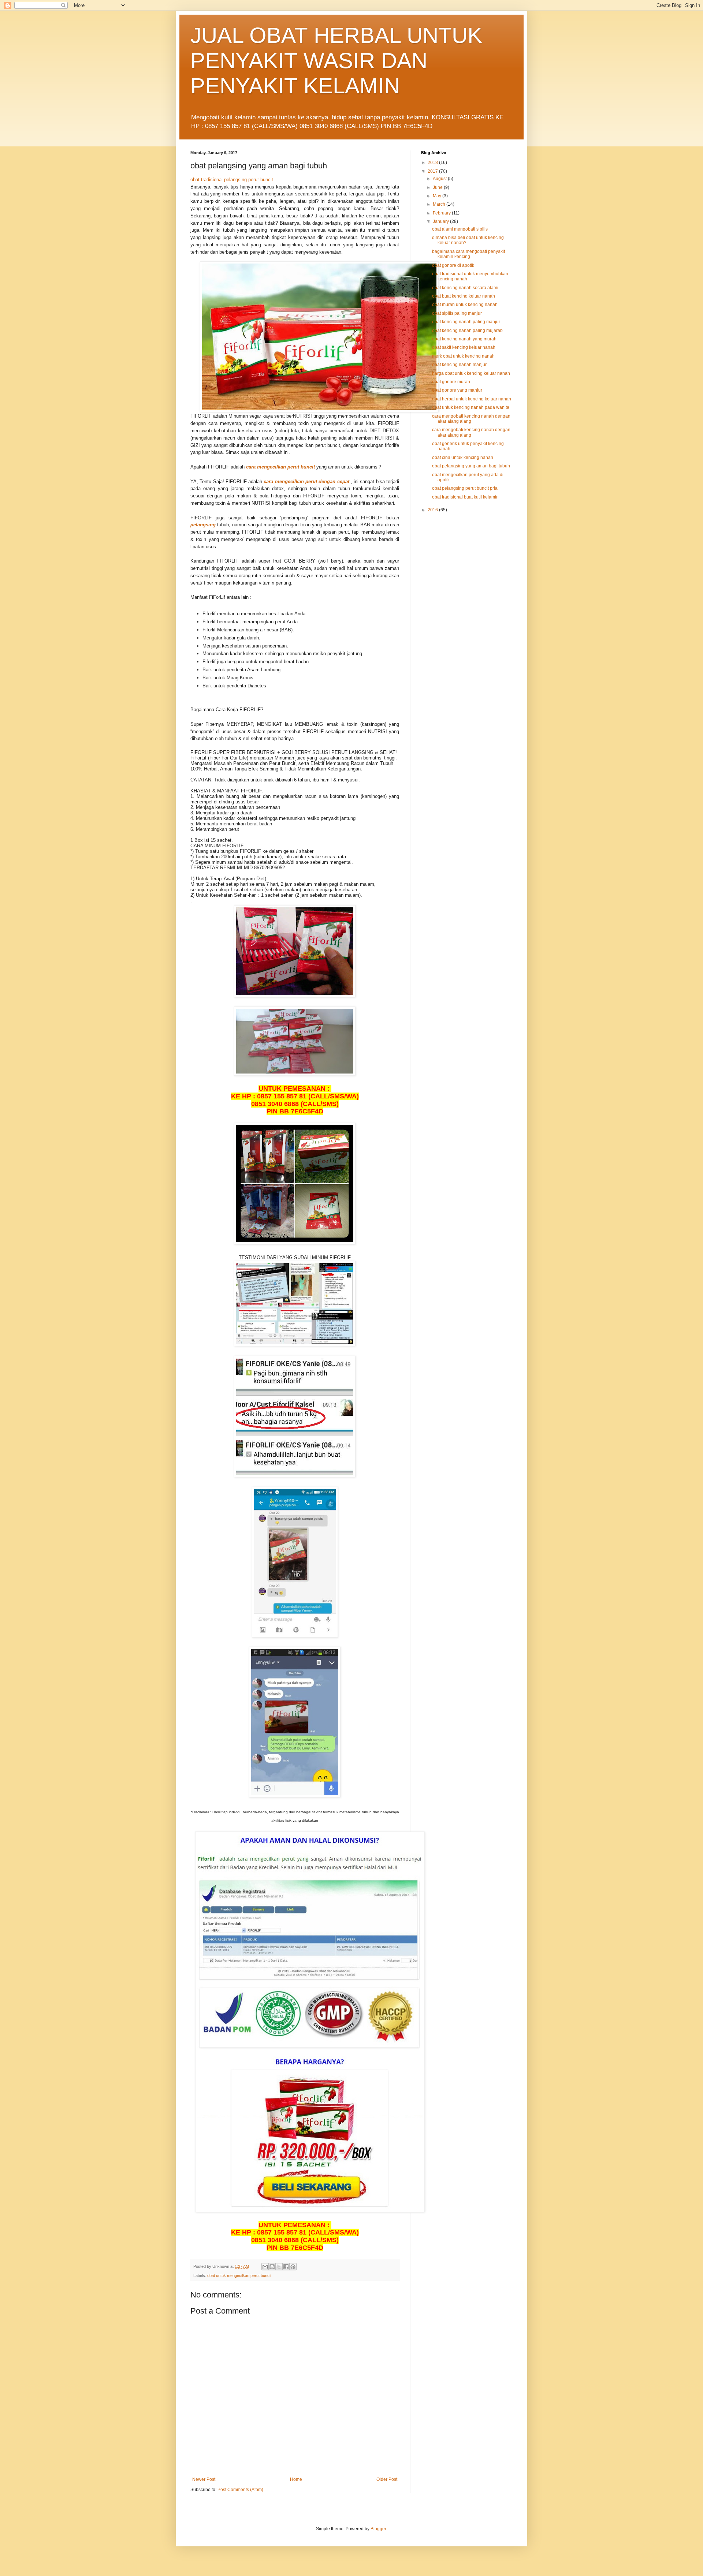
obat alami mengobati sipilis (460, 229)
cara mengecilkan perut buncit (280, 467)
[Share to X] (279, 2267)
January (441, 221)
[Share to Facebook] (286, 2267)
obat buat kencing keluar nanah (464, 296)
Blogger (378, 2529)
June (438, 187)
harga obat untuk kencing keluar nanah (471, 373)
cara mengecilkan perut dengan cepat (306, 481)
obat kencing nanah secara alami (465, 288)
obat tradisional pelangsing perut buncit (232, 180)
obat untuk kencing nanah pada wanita (471, 407)
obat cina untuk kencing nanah (463, 458)
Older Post (387, 2479)
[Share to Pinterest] (293, 2267)
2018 (433, 163)
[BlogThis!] (272, 2267)
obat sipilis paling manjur (457, 313)
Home (296, 2479)
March (440, 204)
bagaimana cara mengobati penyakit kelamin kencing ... (468, 254)
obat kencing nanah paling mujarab (467, 331)
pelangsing (203, 525)
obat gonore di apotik (453, 265)
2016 (433, 510)
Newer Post (204, 2479)
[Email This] (265, 2267)
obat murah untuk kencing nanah (465, 305)
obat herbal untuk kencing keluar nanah (472, 399)
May (438, 196)
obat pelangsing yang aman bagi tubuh (471, 466)
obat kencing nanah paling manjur (466, 322)
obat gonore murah (451, 382)
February (442, 213)
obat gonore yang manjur (457, 390)
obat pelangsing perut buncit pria (465, 488)
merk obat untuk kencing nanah (463, 356)
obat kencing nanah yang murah (464, 339)
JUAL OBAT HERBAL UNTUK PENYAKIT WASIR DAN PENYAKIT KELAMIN (336, 61)
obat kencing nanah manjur (459, 365)
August (440, 179)
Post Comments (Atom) (240, 2490)
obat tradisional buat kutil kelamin (465, 497)
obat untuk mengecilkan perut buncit (239, 2276)
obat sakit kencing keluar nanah (464, 347)
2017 (433, 171)
